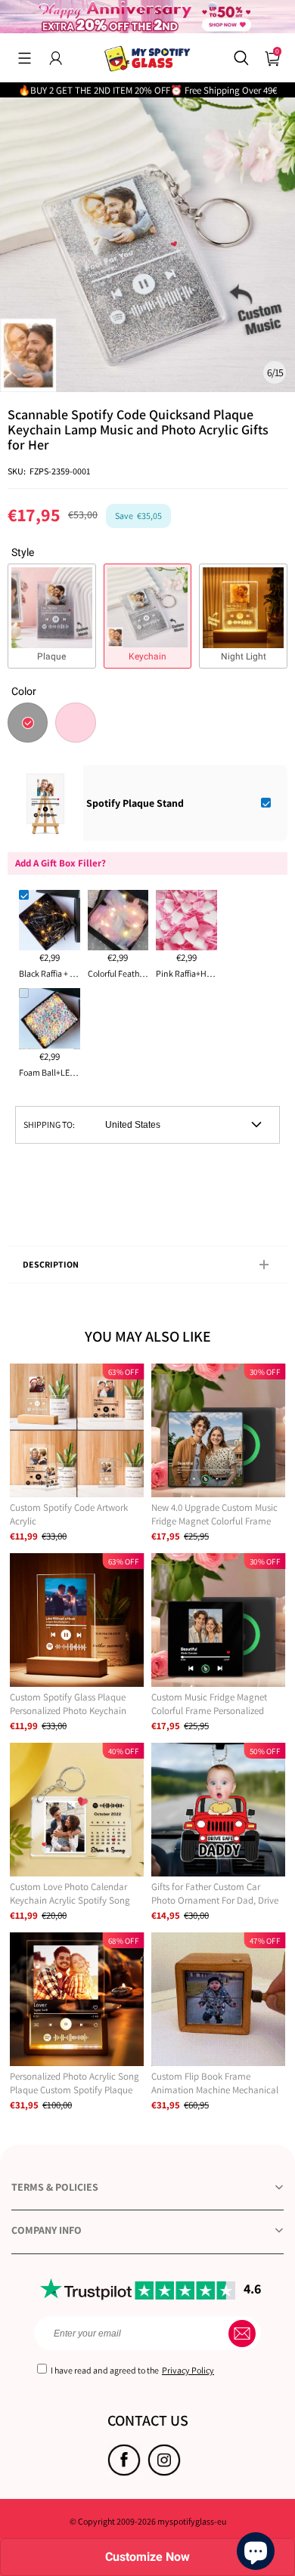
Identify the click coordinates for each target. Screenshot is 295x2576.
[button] (25, 58)
